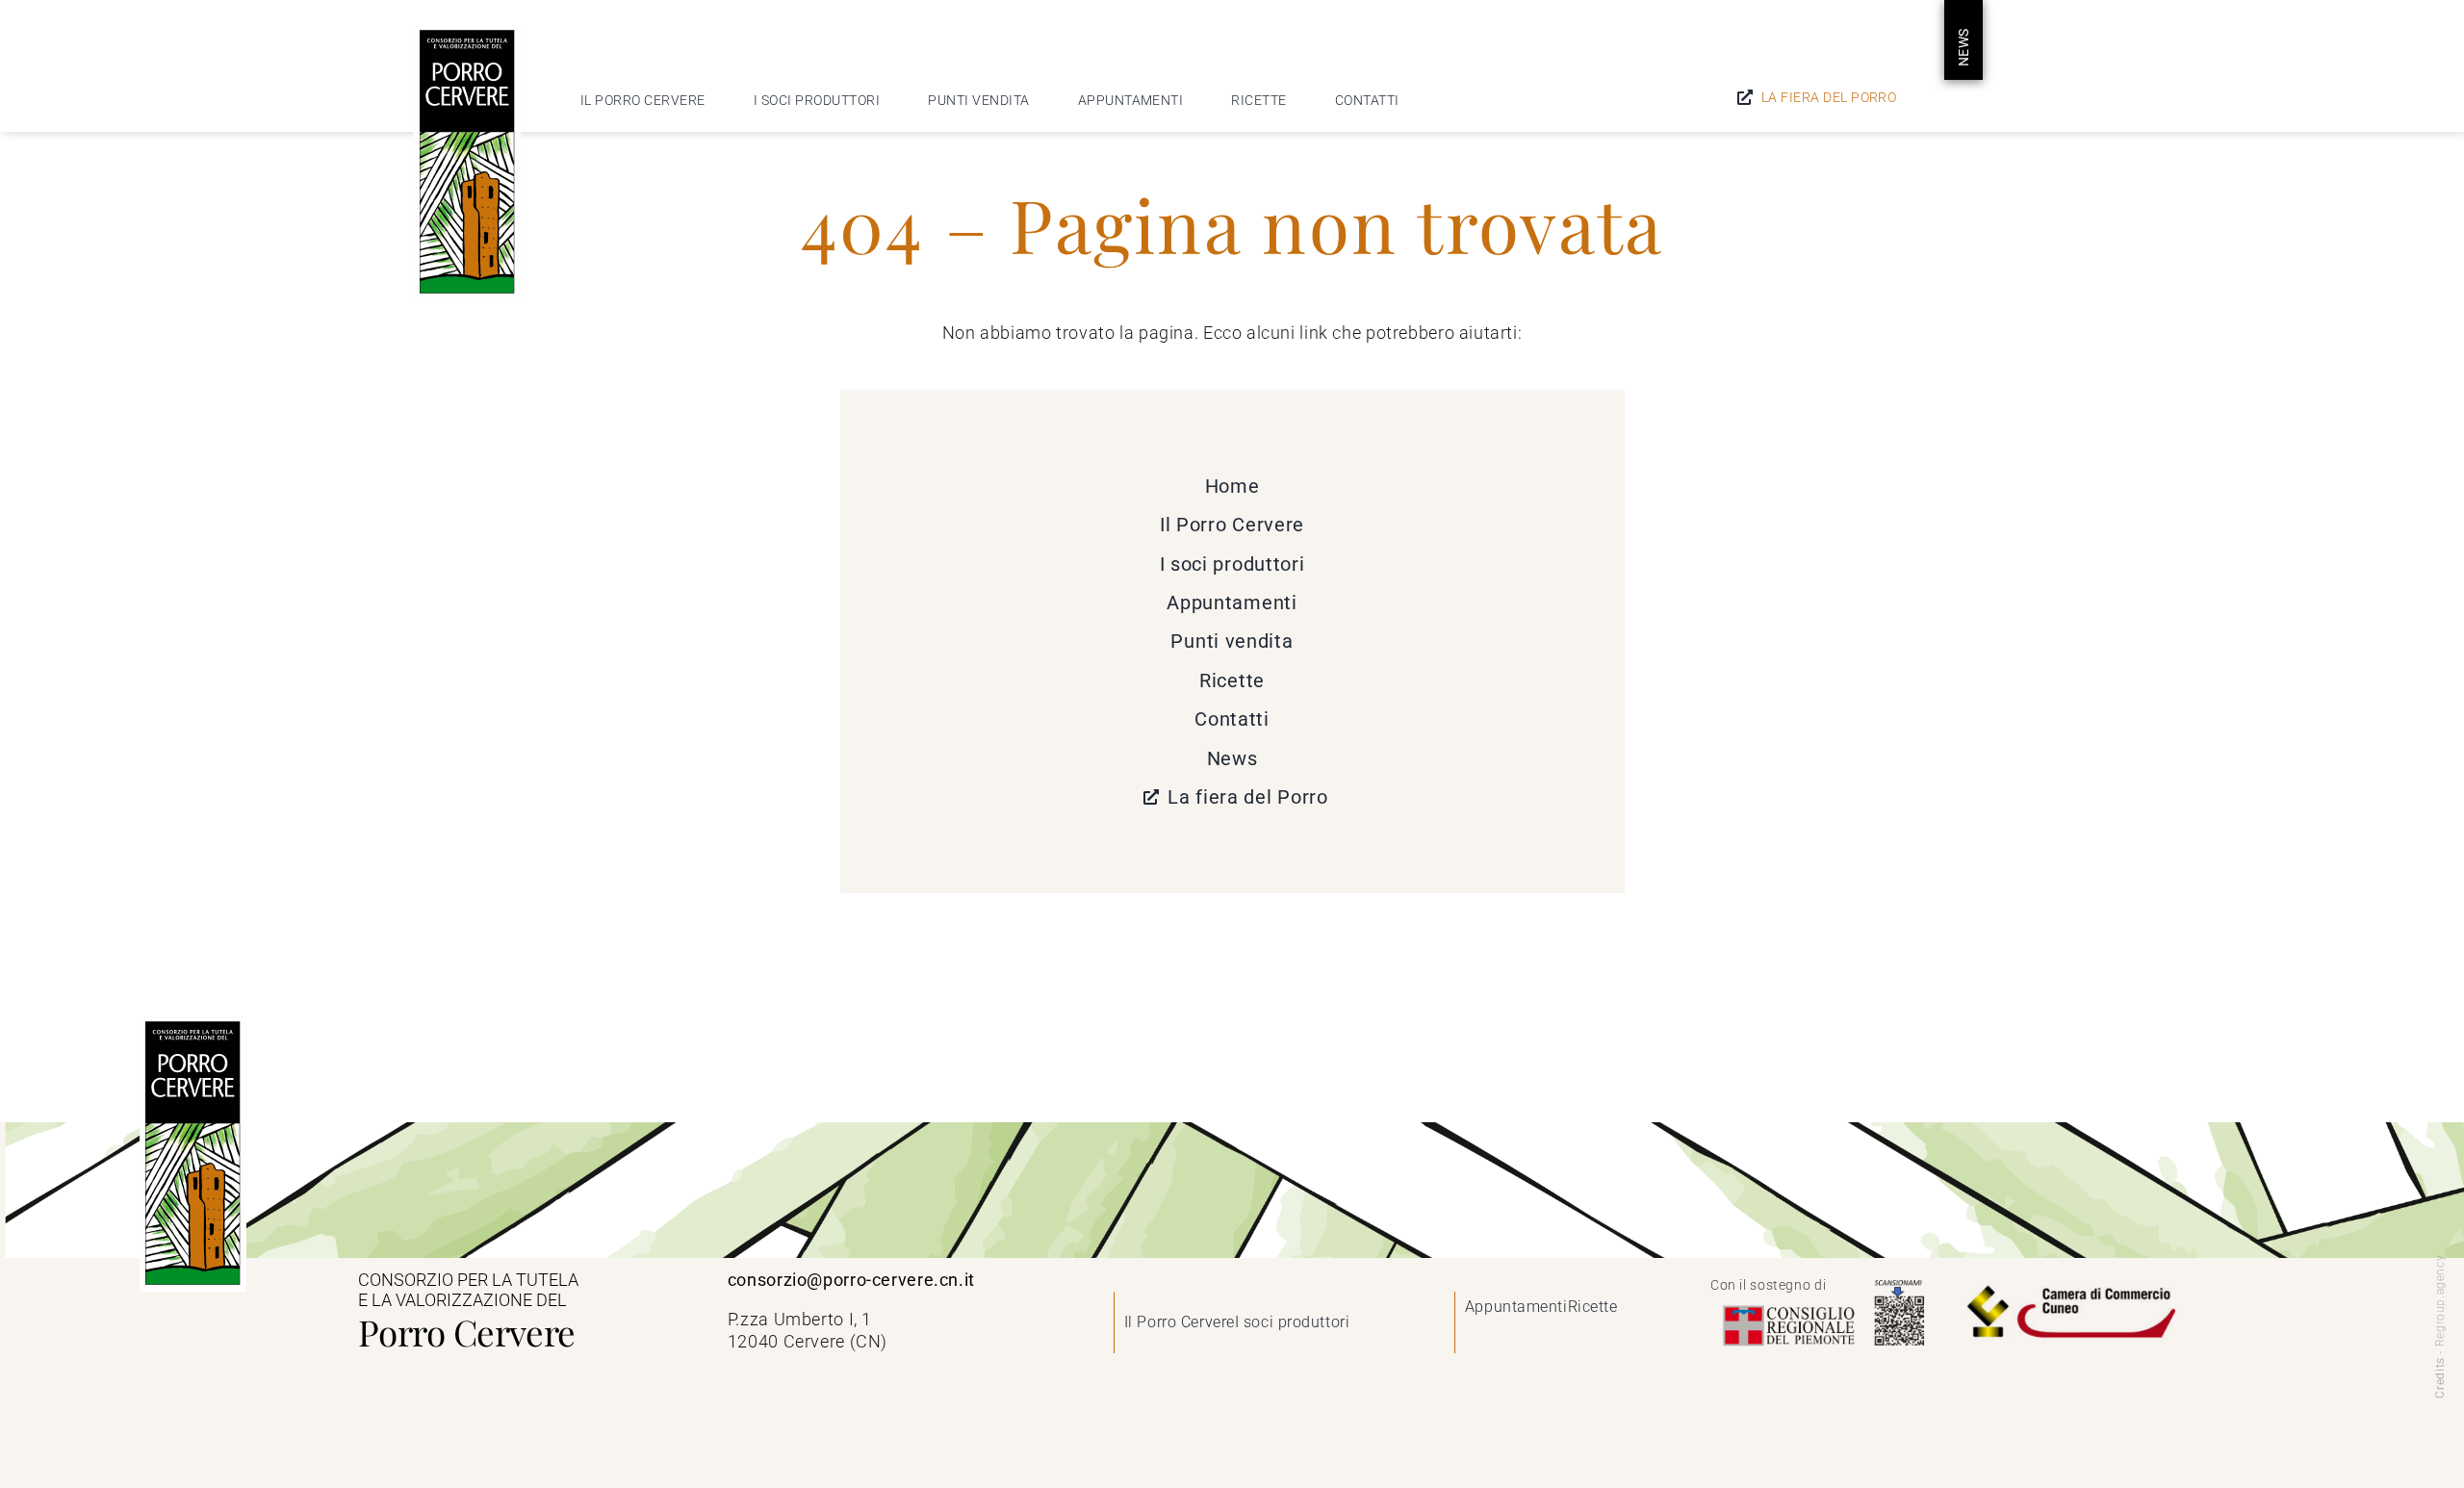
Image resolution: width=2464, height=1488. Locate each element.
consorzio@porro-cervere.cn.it (851, 1280)
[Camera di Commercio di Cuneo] (2070, 1284)
